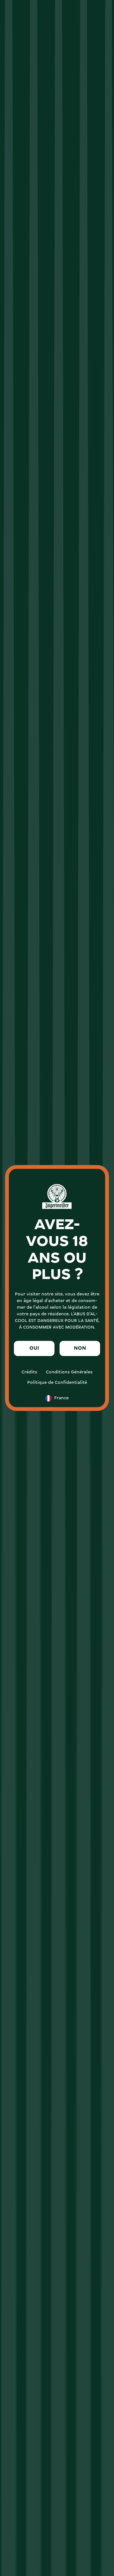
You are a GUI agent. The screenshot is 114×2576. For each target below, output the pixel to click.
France (61, 1398)
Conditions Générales (69, 1372)
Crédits (29, 1372)
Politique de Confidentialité (57, 1383)
